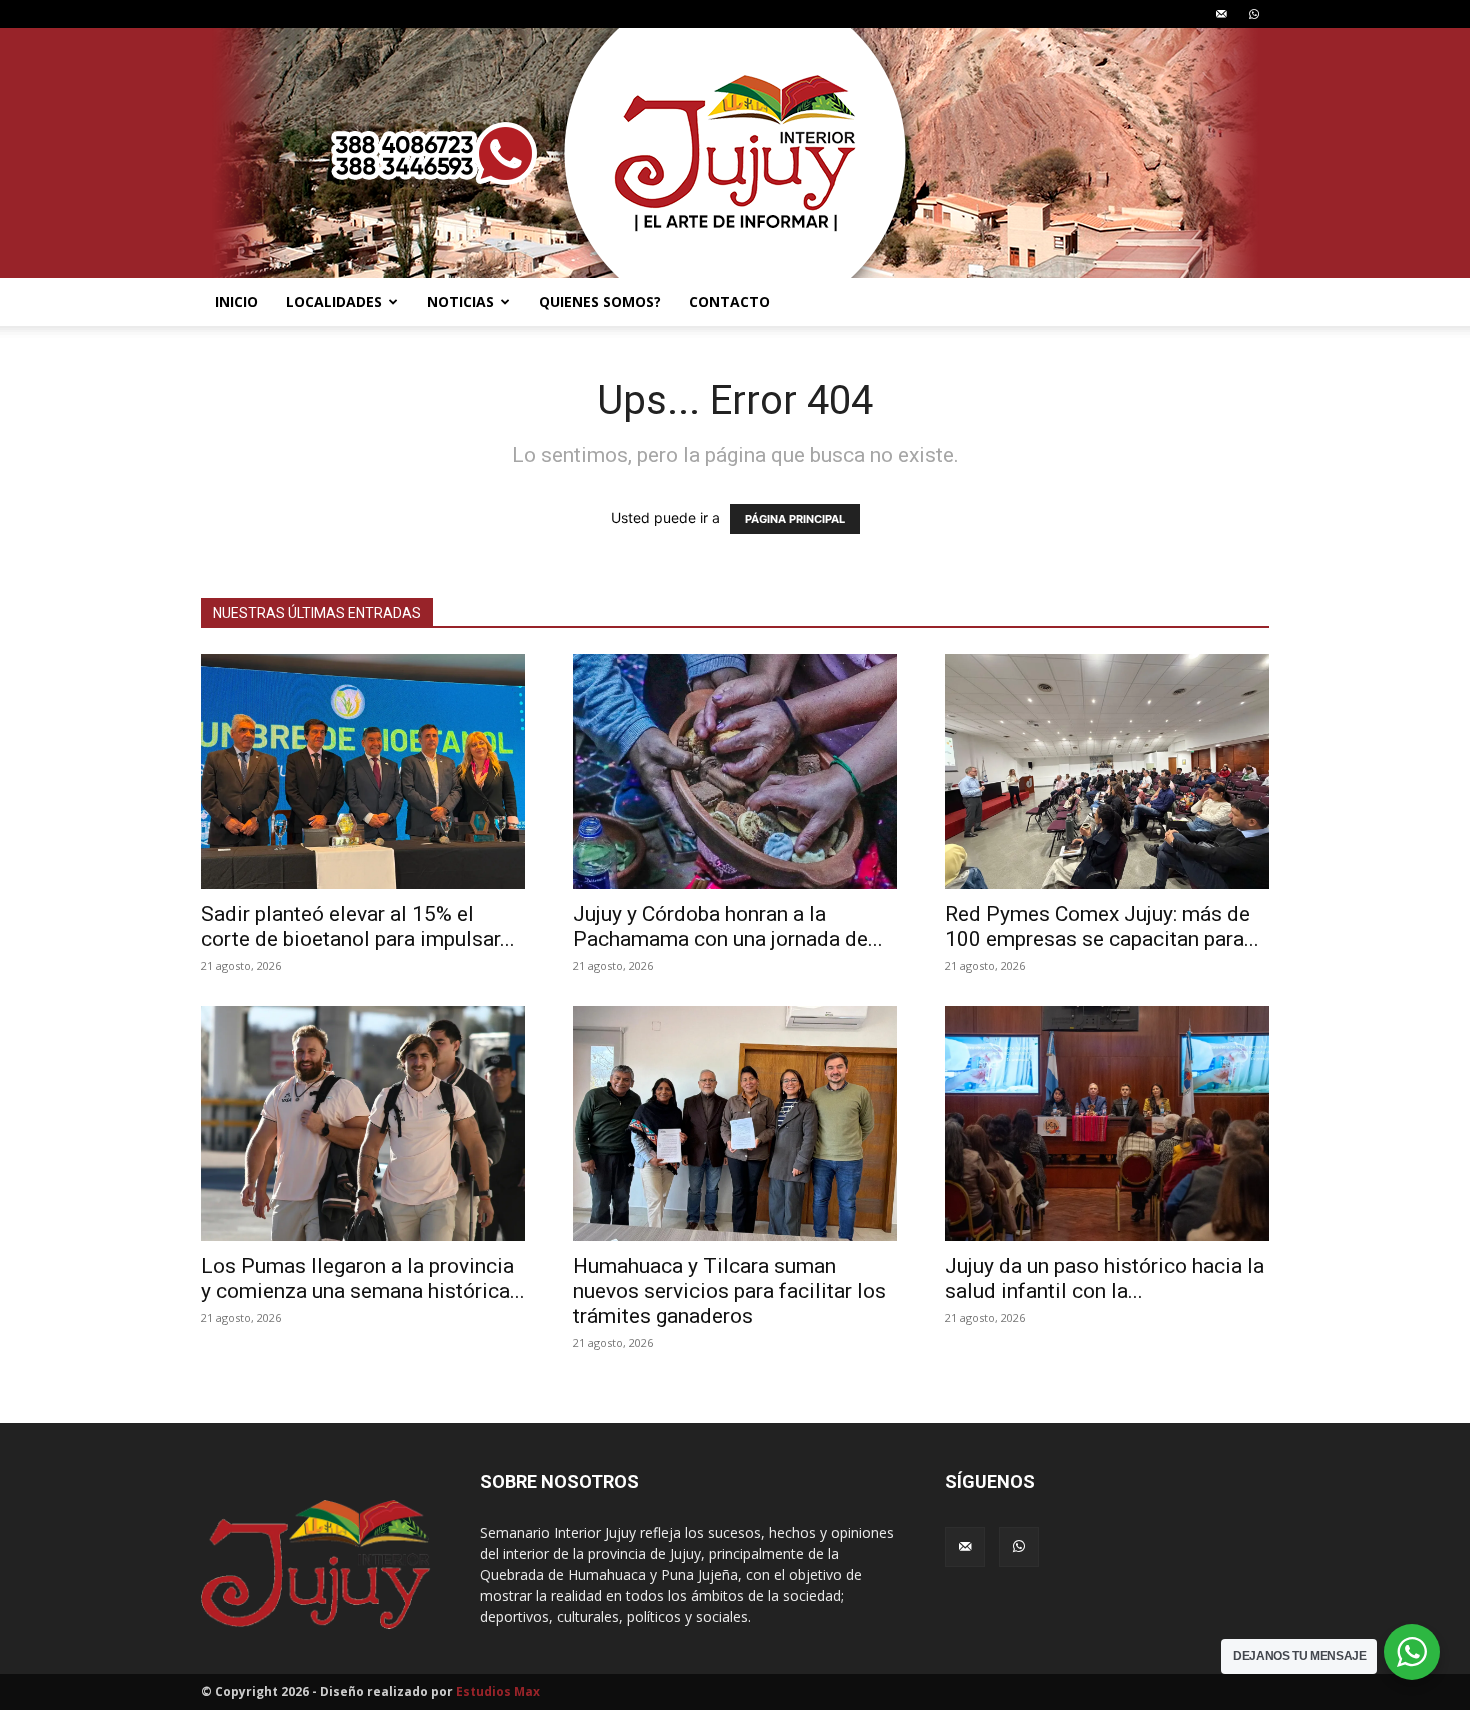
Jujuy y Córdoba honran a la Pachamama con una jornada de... (728, 926)
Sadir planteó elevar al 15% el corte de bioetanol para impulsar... (358, 926)
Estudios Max (498, 1691)
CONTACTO (729, 301)
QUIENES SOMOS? (600, 301)
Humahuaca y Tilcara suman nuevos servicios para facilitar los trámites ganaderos (729, 1291)
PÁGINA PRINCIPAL (795, 519)
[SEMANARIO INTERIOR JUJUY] (735, 153)
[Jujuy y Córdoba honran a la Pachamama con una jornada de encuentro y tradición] (735, 771)
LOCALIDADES (334, 301)
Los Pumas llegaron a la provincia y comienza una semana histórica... (363, 1278)
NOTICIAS (460, 301)
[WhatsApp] (1254, 14)
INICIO (236, 301)
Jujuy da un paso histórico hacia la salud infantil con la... (1104, 1278)
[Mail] (1221, 14)
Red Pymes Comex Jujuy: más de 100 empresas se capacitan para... (1102, 926)
